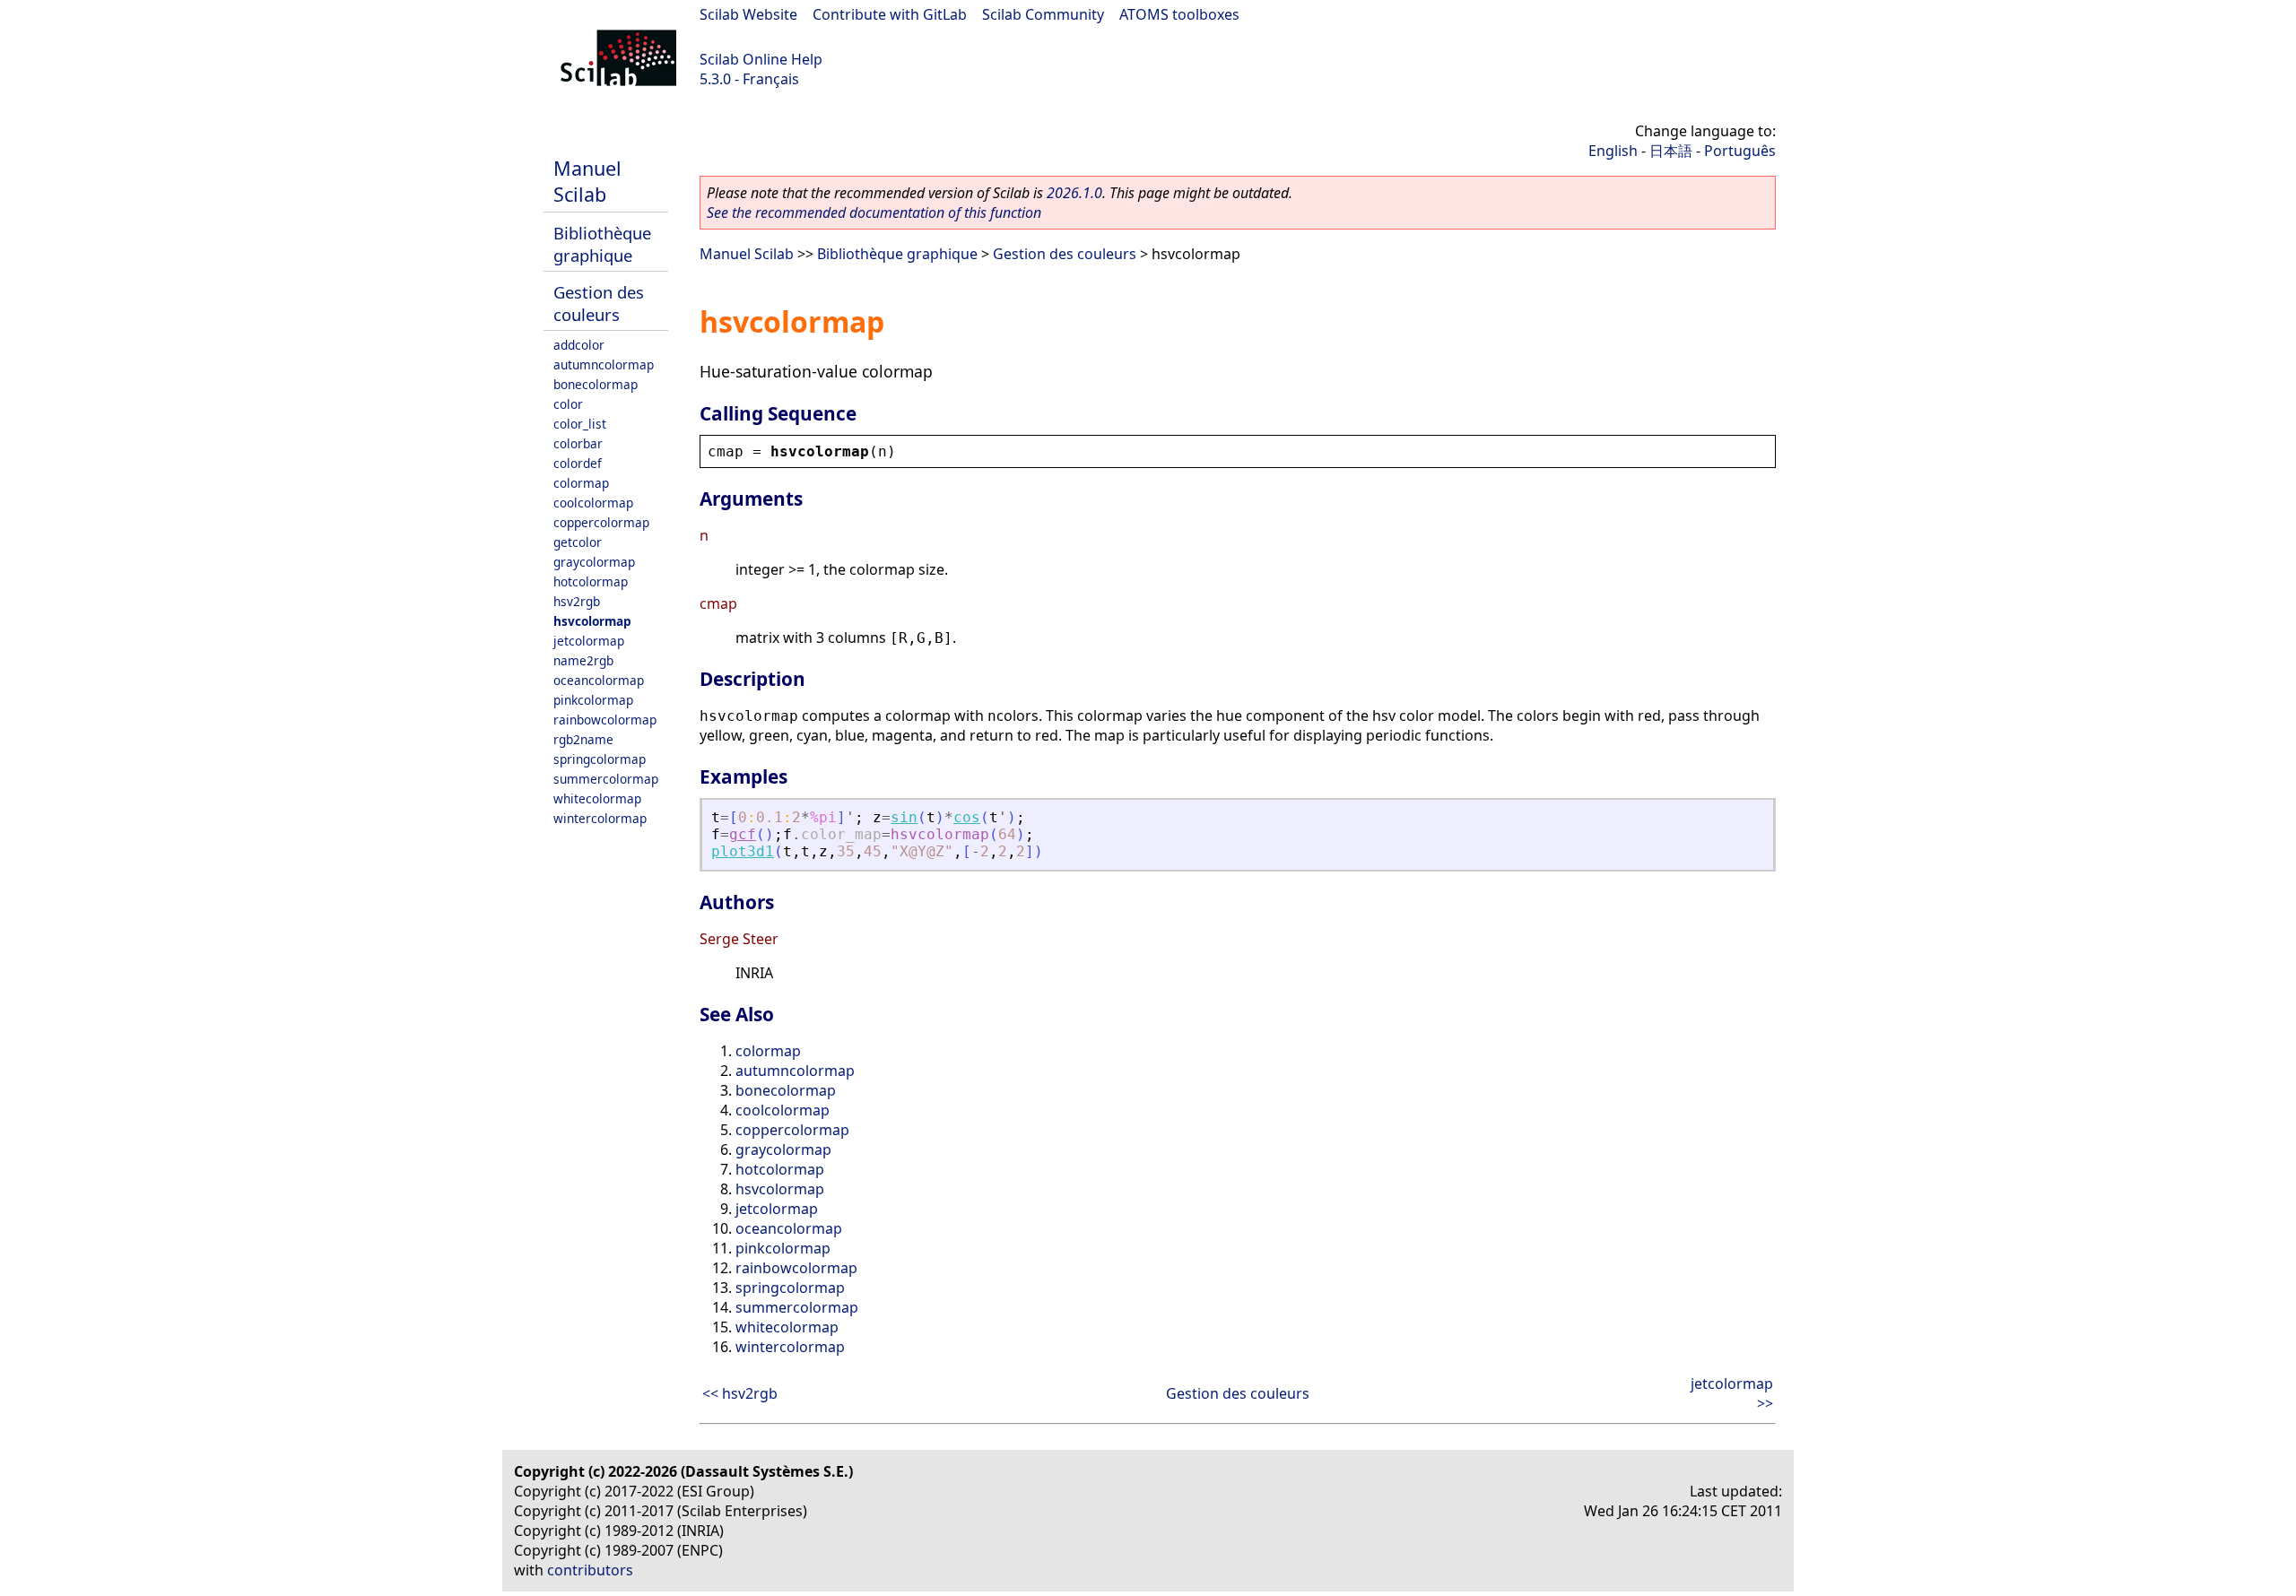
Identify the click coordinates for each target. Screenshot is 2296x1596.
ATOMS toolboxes (1179, 14)
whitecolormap (597, 798)
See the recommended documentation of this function (874, 213)
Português (1740, 151)
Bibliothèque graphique (602, 244)
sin (904, 817)
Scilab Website (748, 14)
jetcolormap (589, 641)
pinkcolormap (593, 700)
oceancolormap (599, 680)
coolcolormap (593, 503)
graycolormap (594, 562)
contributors (590, 1570)
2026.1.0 (1074, 193)
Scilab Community (1043, 14)
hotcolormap (591, 581)
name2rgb (583, 660)
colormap (581, 483)
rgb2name (583, 739)
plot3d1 (743, 851)
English (1613, 151)
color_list (580, 424)
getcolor (578, 542)
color (568, 404)
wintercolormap (600, 818)
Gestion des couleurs (599, 303)
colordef (578, 463)
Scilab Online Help (761, 59)
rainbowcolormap (605, 720)
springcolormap (600, 759)
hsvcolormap (592, 621)
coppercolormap (601, 522)
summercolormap (606, 779)
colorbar (578, 443)
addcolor (579, 345)
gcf (743, 834)
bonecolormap (596, 384)
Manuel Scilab (587, 181)
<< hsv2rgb (740, 1393)
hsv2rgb (577, 601)
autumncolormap (604, 364)
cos (967, 817)
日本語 (1671, 151)
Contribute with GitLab (890, 14)
